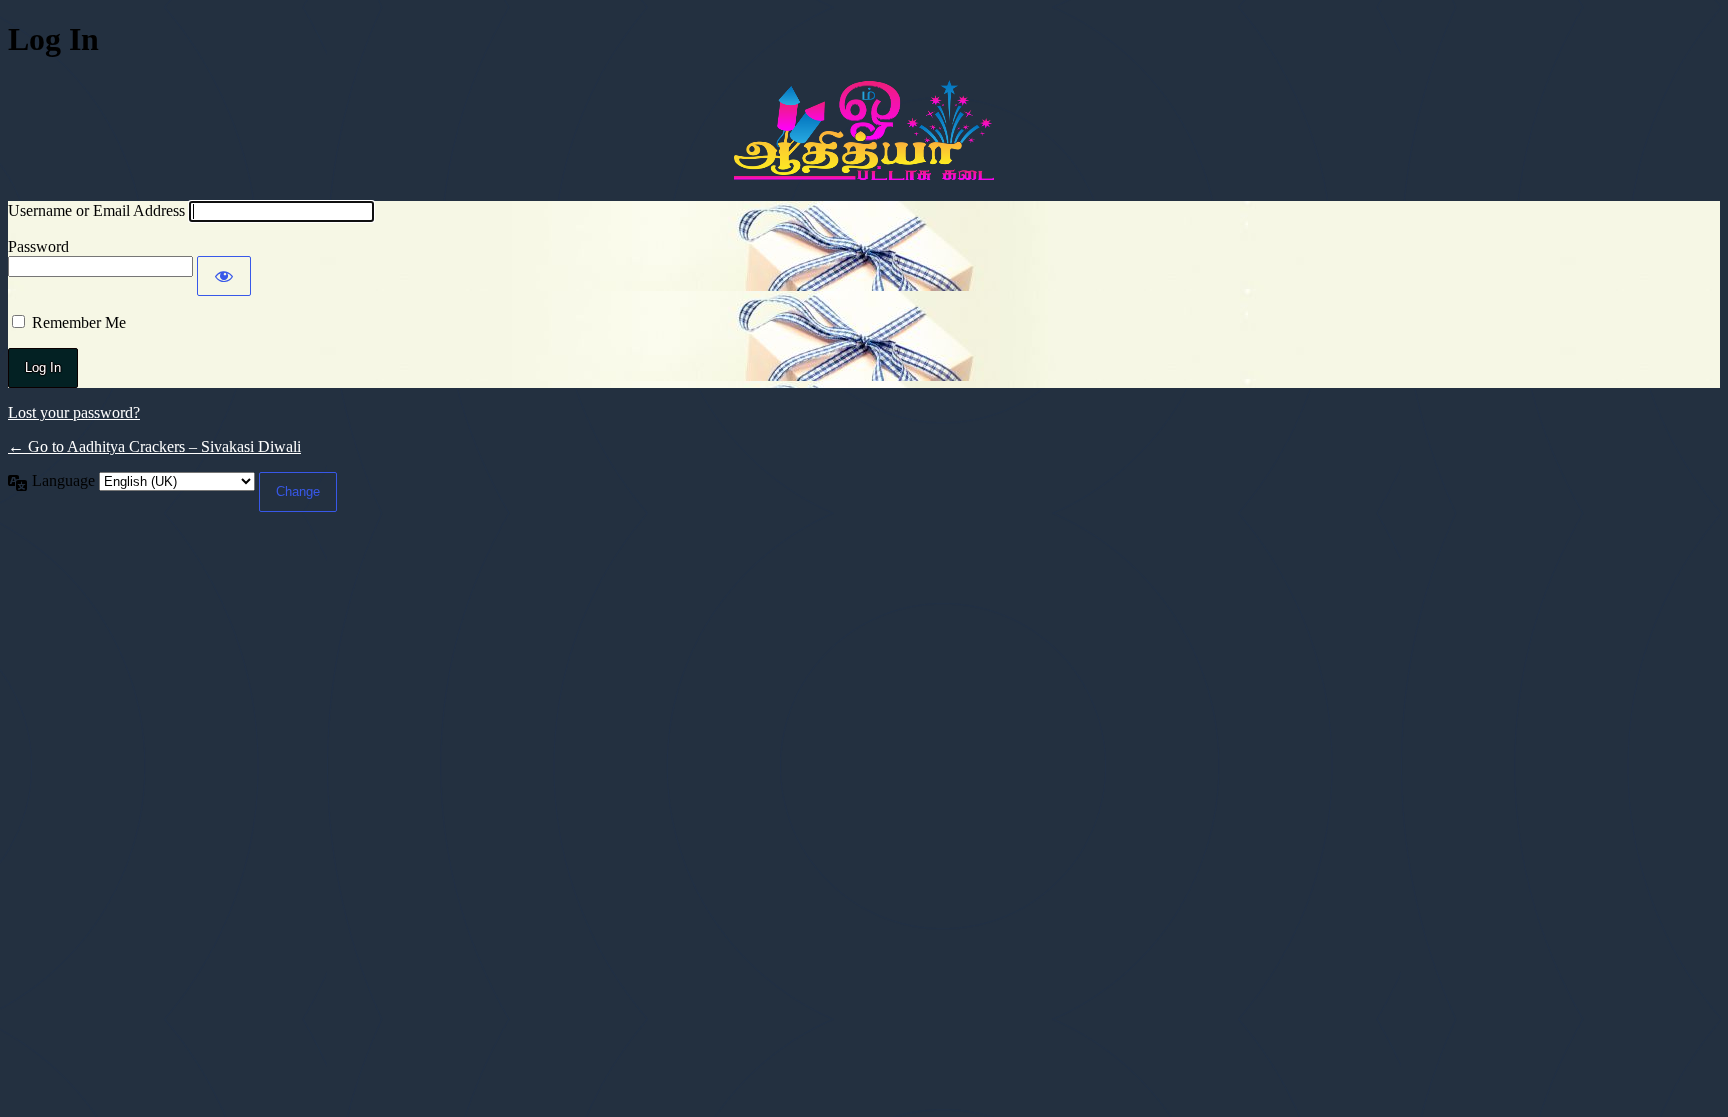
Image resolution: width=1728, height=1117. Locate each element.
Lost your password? (74, 412)
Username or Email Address (96, 210)
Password (38, 246)
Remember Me (79, 322)
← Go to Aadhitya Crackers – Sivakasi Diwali (154, 446)
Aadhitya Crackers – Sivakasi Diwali (864, 130)
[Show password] (224, 276)
